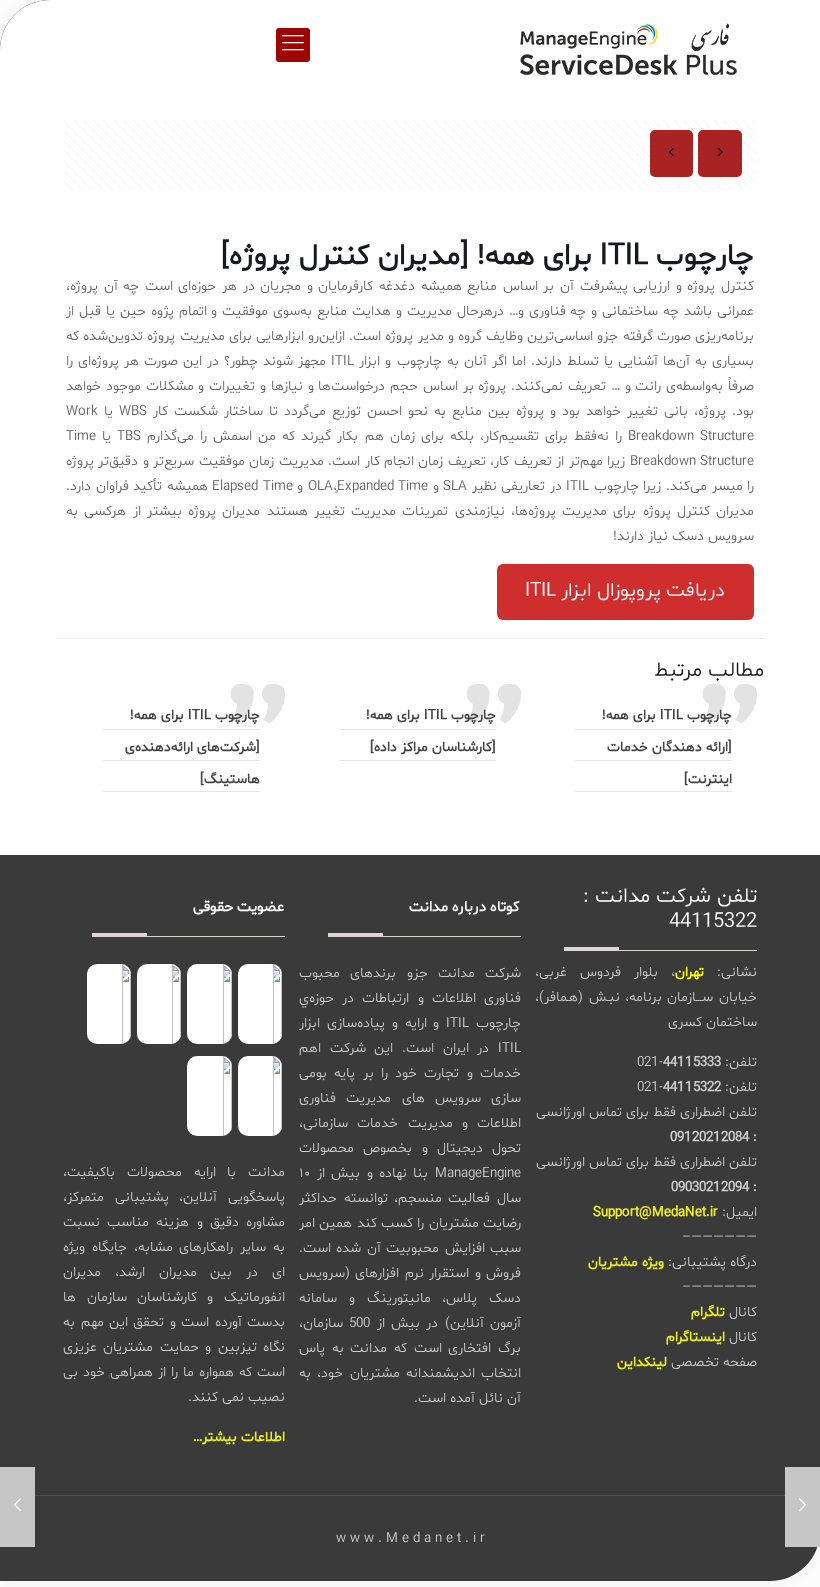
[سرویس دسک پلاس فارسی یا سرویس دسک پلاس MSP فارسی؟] (628, 45)
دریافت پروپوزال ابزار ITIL (625, 591)
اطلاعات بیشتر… (239, 1437)
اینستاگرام (695, 1337)
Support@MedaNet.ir (655, 1212)
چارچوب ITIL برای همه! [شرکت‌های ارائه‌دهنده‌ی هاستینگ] (192, 747)
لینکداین (642, 1362)
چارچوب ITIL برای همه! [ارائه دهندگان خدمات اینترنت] (667, 747)
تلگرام (708, 1312)
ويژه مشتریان (626, 1262)
